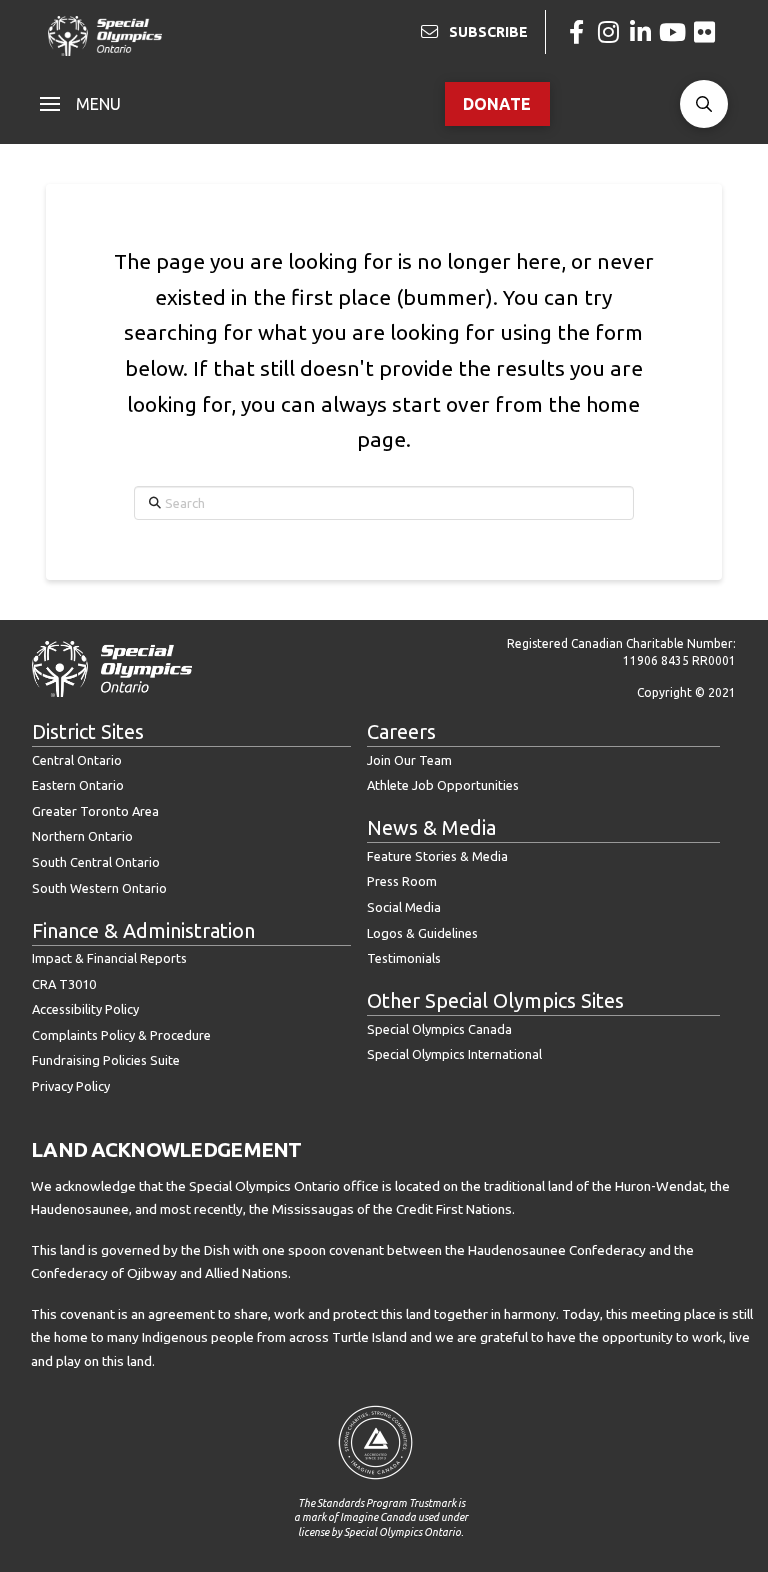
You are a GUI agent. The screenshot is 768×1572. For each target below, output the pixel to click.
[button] (80, 104)
